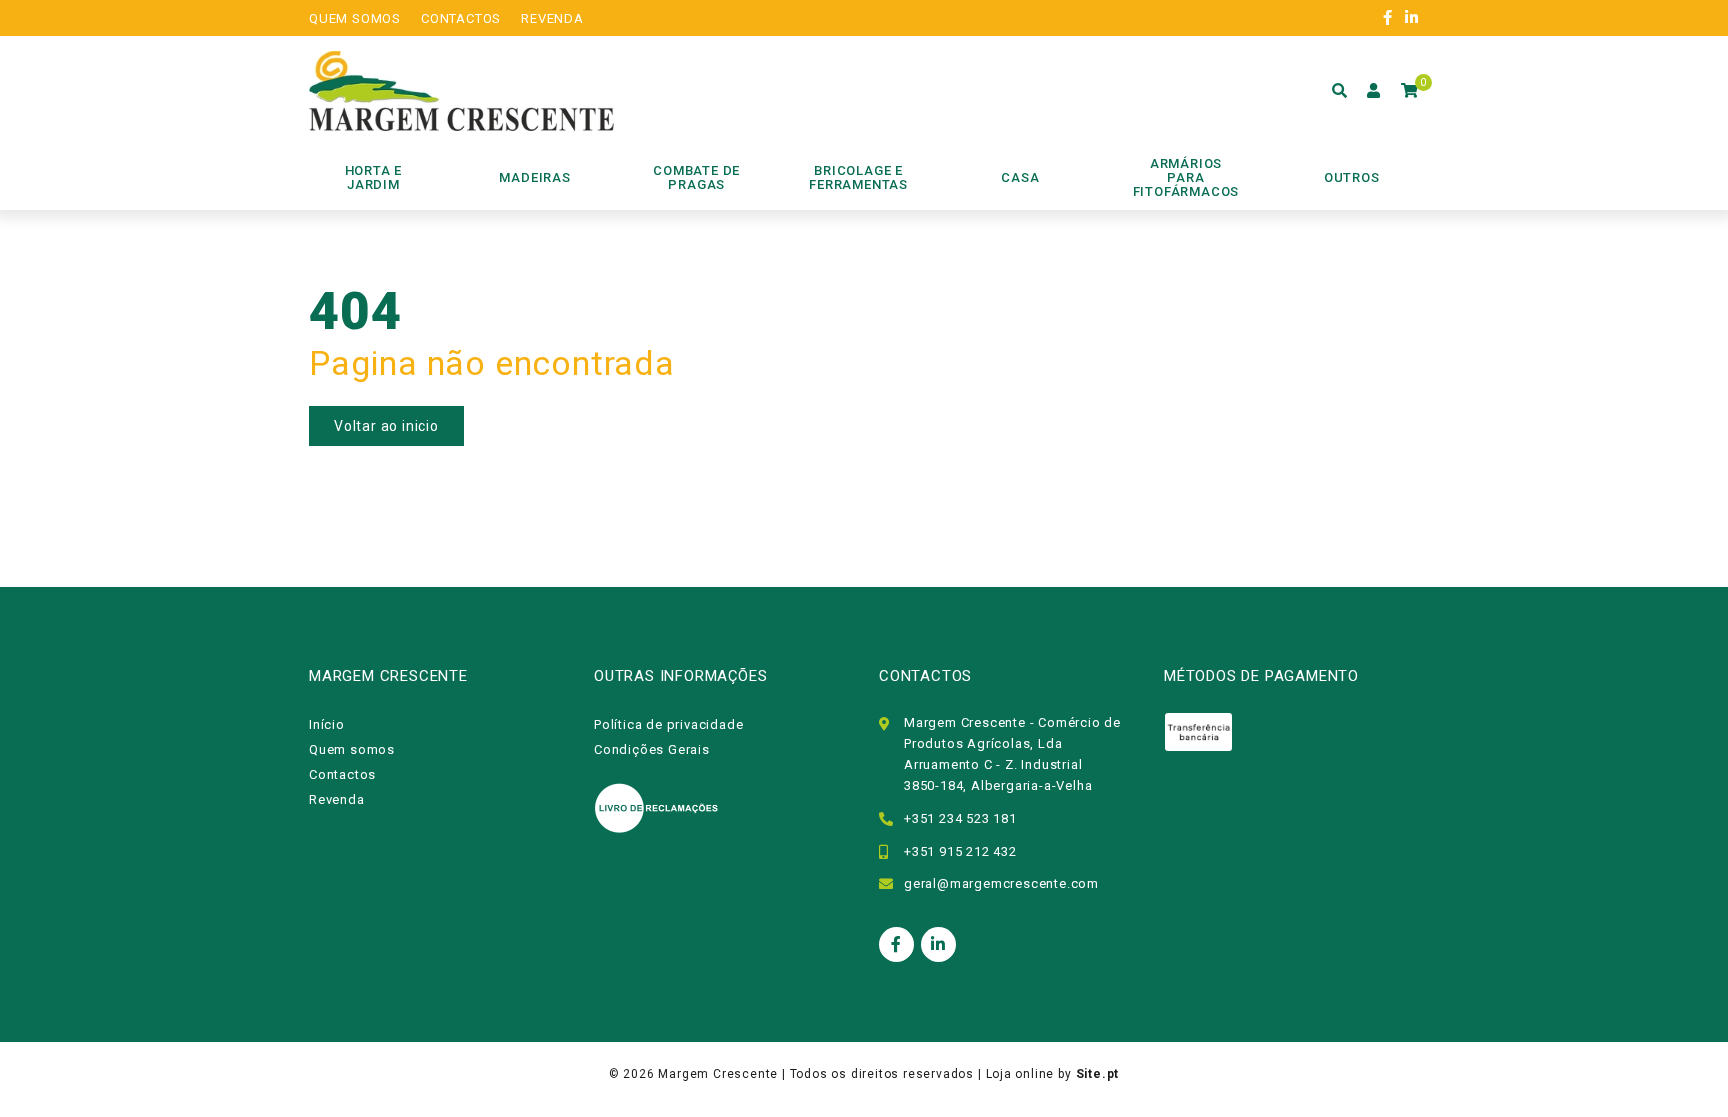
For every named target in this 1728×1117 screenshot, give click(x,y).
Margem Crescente (718, 1074)
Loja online (1020, 1074)
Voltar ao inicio (386, 426)
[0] (1410, 91)
